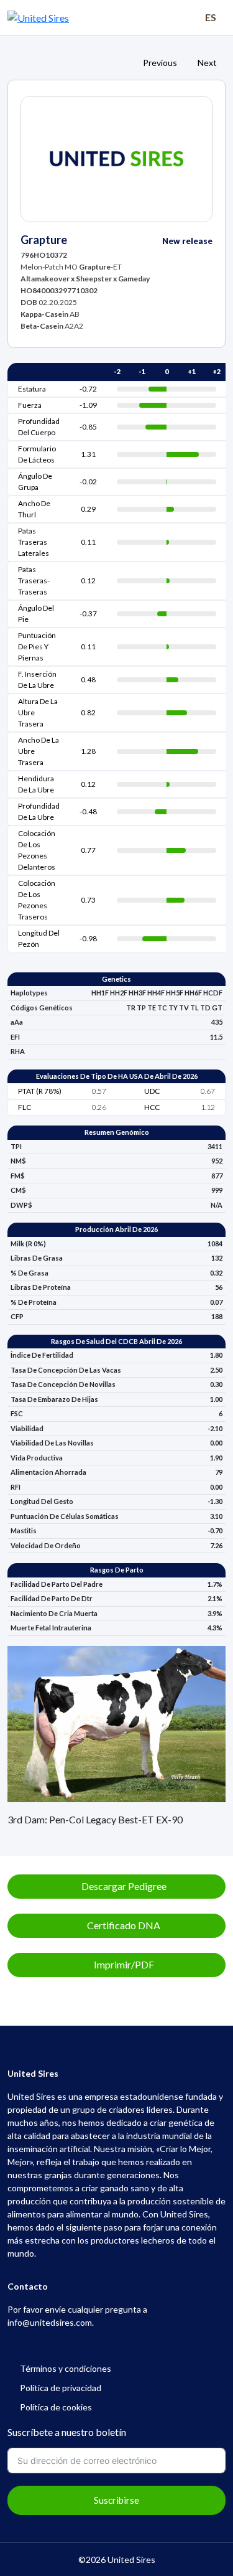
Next (208, 63)
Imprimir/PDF (123, 1964)
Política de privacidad (62, 2388)
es (211, 17)
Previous (159, 63)
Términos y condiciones (66, 2368)
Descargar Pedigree (123, 1886)
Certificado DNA (123, 1925)
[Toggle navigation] (176, 17)
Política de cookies (56, 2407)
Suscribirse (116, 2500)
